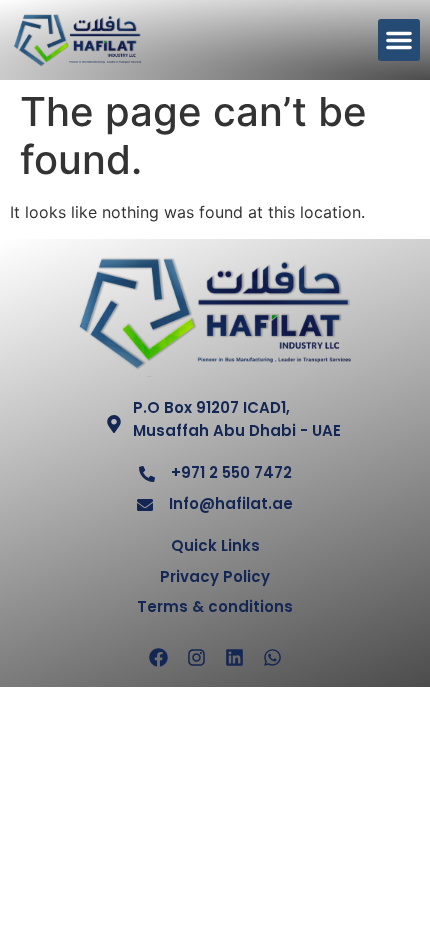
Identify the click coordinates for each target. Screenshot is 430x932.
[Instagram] (196, 658)
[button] (399, 40)
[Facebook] (158, 658)
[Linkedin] (234, 658)
